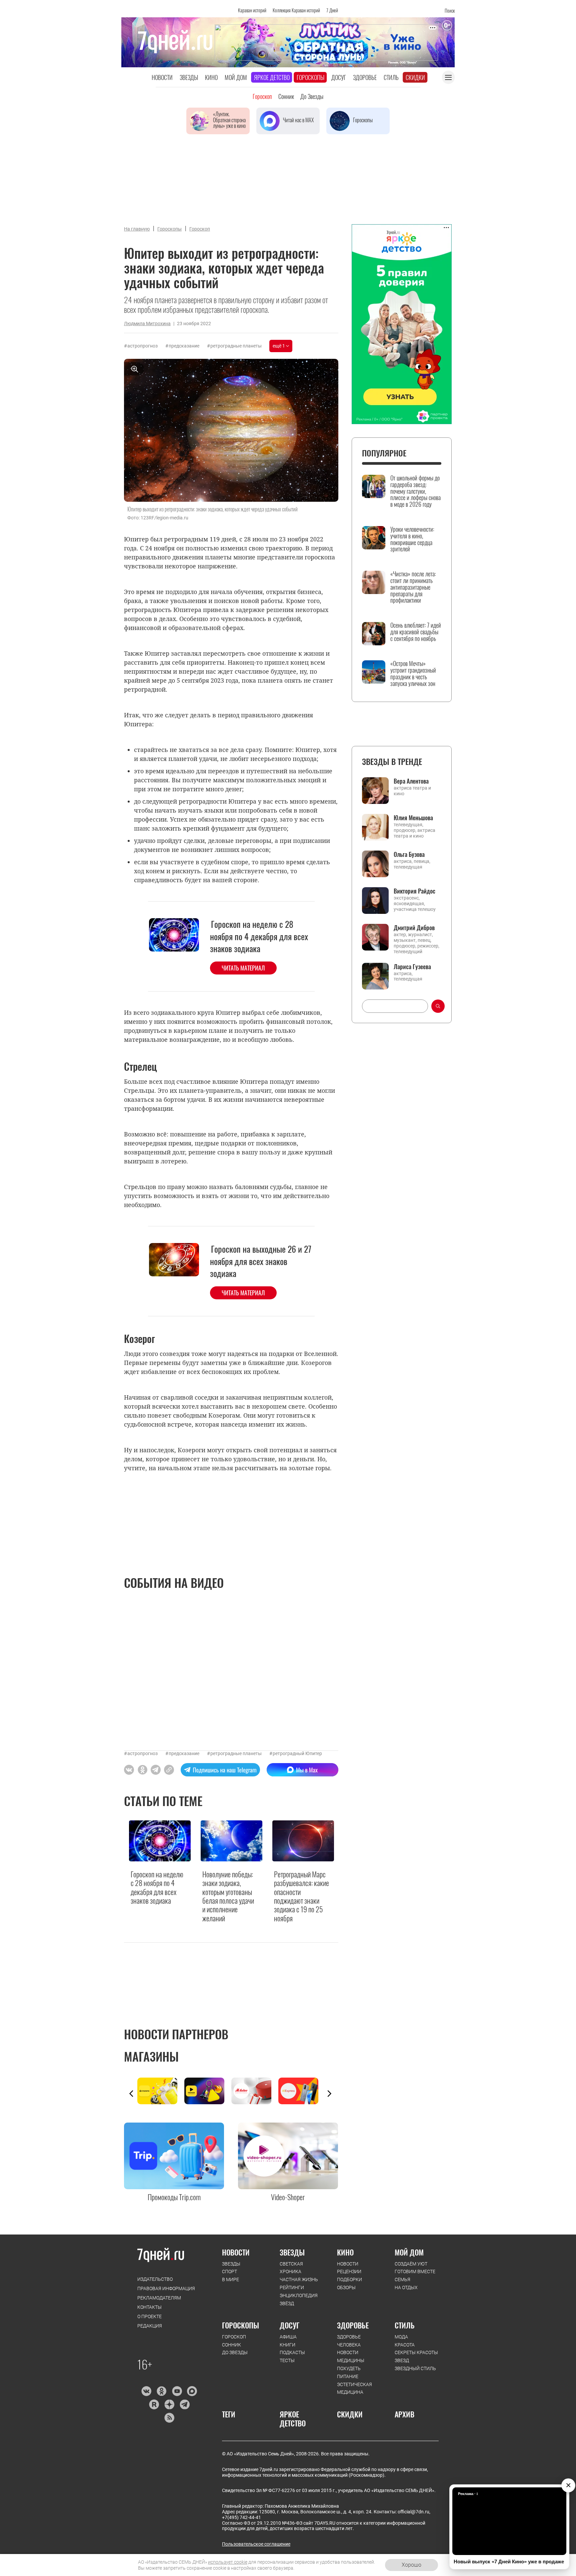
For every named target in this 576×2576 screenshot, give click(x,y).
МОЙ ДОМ (409, 2252)
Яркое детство (272, 77)
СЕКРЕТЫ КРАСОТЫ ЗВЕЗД (416, 2356)
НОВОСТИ (236, 2252)
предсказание (184, 346)
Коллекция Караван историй (296, 10)
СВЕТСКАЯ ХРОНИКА (291, 2268)
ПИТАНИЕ (348, 2376)
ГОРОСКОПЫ (240, 2325)
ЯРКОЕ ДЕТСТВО (293, 2419)
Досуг (339, 77)
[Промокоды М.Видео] (255, 2091)
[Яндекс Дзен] (169, 2404)
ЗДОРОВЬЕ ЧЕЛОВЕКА (349, 2341)
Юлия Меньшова (413, 818)
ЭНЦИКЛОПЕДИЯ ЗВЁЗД (299, 2299)
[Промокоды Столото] (161, 2091)
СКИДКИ (350, 2414)
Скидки (415, 77)
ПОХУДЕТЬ (349, 2368)
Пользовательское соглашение (256, 2544)
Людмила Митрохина (147, 323)
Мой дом (236, 77)
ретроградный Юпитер (297, 1753)
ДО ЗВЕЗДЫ (235, 2352)
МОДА (401, 2337)
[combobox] (395, 1006)
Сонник (286, 96)
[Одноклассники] (161, 2391)
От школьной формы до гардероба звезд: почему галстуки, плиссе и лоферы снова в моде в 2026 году (415, 491)
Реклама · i (468, 2494)
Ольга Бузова (409, 854)
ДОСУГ (289, 2325)
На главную (137, 229)
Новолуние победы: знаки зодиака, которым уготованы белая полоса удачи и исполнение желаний (228, 1896)
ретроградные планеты (236, 346)
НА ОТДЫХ (406, 2287)
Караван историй (252, 10)
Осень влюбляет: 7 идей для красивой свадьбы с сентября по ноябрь (416, 632)
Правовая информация (166, 2288)
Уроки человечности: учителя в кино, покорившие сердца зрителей (412, 539)
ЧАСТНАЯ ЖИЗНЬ (299, 2279)
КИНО (345, 2252)
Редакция (150, 2326)
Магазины (151, 2056)
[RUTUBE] (154, 2404)
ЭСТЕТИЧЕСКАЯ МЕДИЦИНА (354, 2388)
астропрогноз (142, 346)
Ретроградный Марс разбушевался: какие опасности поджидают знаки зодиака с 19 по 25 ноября (301, 1896)
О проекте (149, 2316)
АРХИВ (404, 2414)
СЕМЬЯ (402, 2279)
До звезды (312, 96)
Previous (131, 2094)
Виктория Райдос (414, 891)
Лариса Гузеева (412, 966)
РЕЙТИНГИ (292, 2287)
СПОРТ (229, 2271)
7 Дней (332, 10)
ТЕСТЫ (287, 2360)
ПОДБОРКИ (349, 2279)
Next (329, 2094)
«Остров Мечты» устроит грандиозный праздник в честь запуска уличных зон (413, 673)
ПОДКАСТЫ (292, 2352)
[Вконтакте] (146, 2391)
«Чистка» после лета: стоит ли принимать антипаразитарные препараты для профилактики (413, 587)
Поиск (450, 10)
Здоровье (365, 77)
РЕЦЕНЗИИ (349, 2271)
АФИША (288, 2337)
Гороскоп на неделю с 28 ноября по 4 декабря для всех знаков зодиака (259, 936)
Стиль (391, 77)
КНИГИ (287, 2345)
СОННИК (231, 2345)
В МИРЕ (230, 2279)
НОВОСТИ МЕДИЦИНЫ (351, 2356)
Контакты (149, 2307)
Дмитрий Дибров (414, 928)
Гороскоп (262, 96)
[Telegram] (184, 2404)
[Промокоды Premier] (208, 2091)
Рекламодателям (159, 2298)
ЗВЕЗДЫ (231, 2264)
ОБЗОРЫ (346, 2287)
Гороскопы (310, 77)
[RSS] (169, 2418)
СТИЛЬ (405, 2325)
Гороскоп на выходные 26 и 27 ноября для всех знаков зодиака (261, 1261)
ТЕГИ (229, 2414)
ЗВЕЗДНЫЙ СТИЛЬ (415, 2368)
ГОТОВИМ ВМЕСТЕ (415, 2271)
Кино (211, 77)
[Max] (192, 2391)
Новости (162, 77)
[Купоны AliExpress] (302, 2091)
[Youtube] (177, 2391)
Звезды (189, 77)
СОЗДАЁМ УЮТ (411, 2264)
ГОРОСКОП (234, 2337)
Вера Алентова (411, 781)
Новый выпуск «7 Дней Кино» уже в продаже (509, 2562)
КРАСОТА (405, 2345)
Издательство (155, 2279)
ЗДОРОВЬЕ (353, 2325)
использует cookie (228, 2562)
